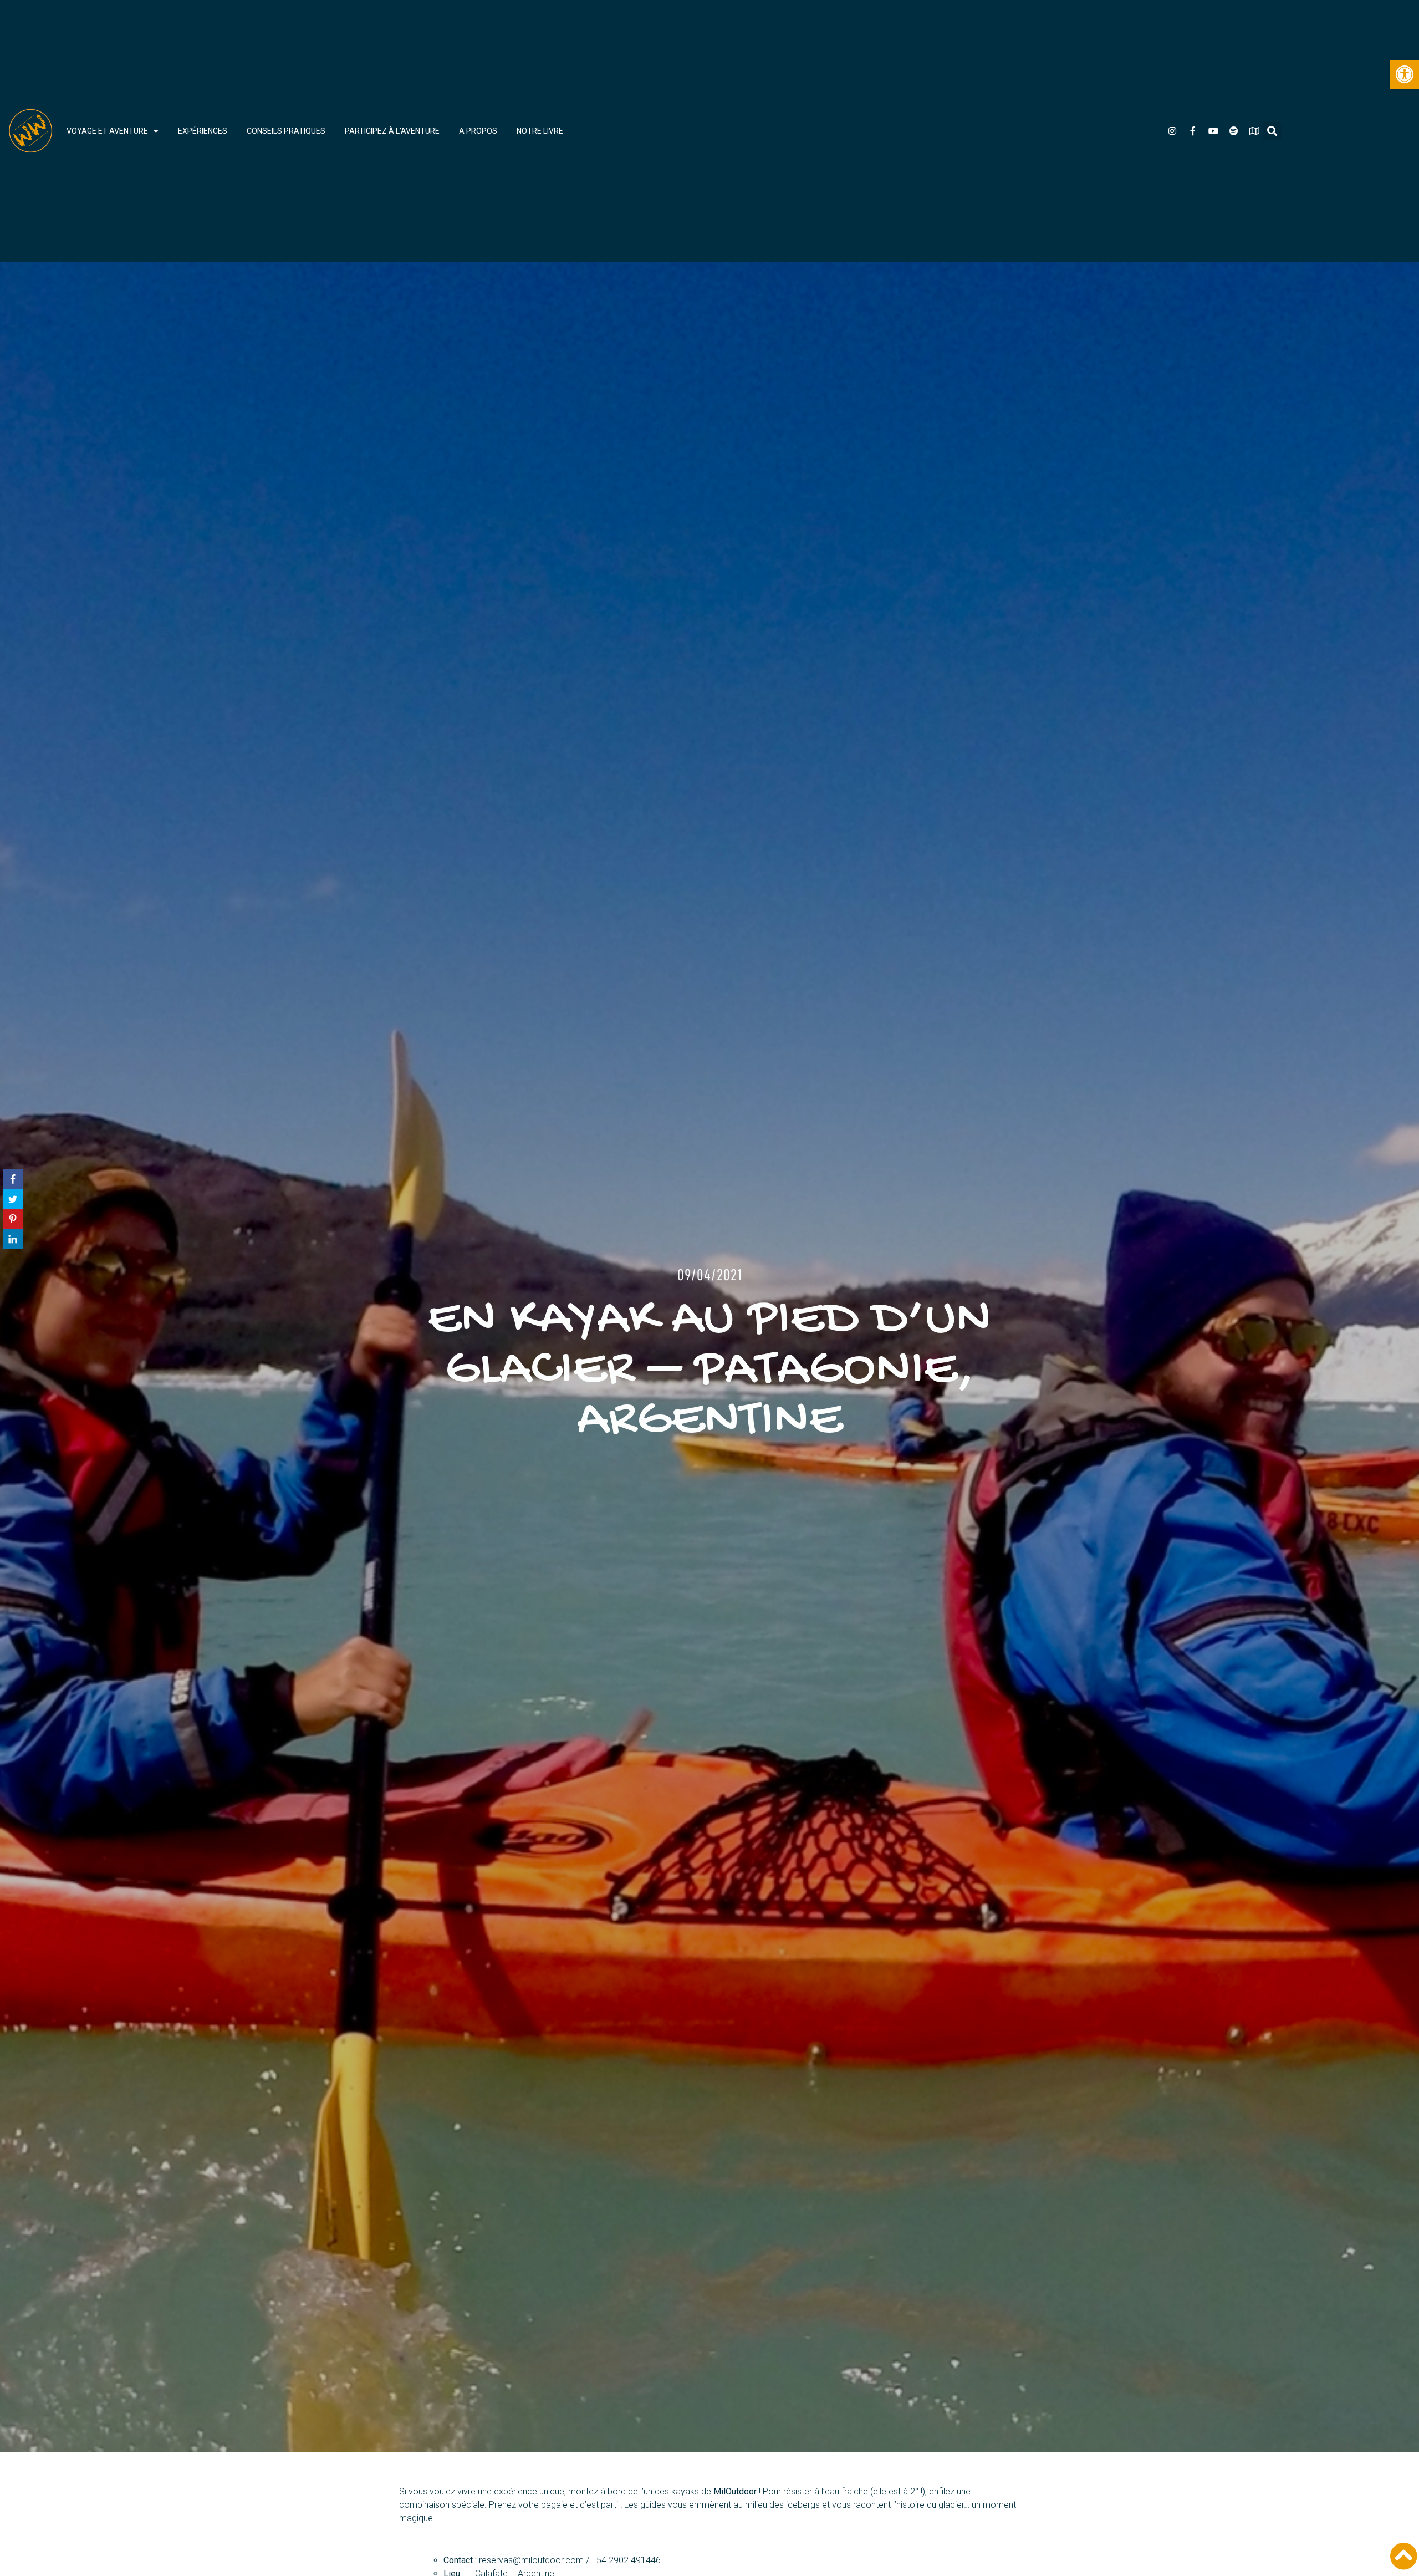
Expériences (203, 131)
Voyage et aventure (107, 131)
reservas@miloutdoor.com (531, 2560)
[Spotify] (1234, 131)
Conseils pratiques (286, 131)
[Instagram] (1172, 131)
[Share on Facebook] (13, 1248)
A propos (478, 131)
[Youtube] (1213, 131)
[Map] (1254, 131)
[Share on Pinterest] (13, 1288)
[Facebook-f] (1193, 131)
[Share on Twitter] (13, 1268)
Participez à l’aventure (392, 131)
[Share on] (13, 1328)
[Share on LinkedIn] (13, 1308)
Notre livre (540, 131)
